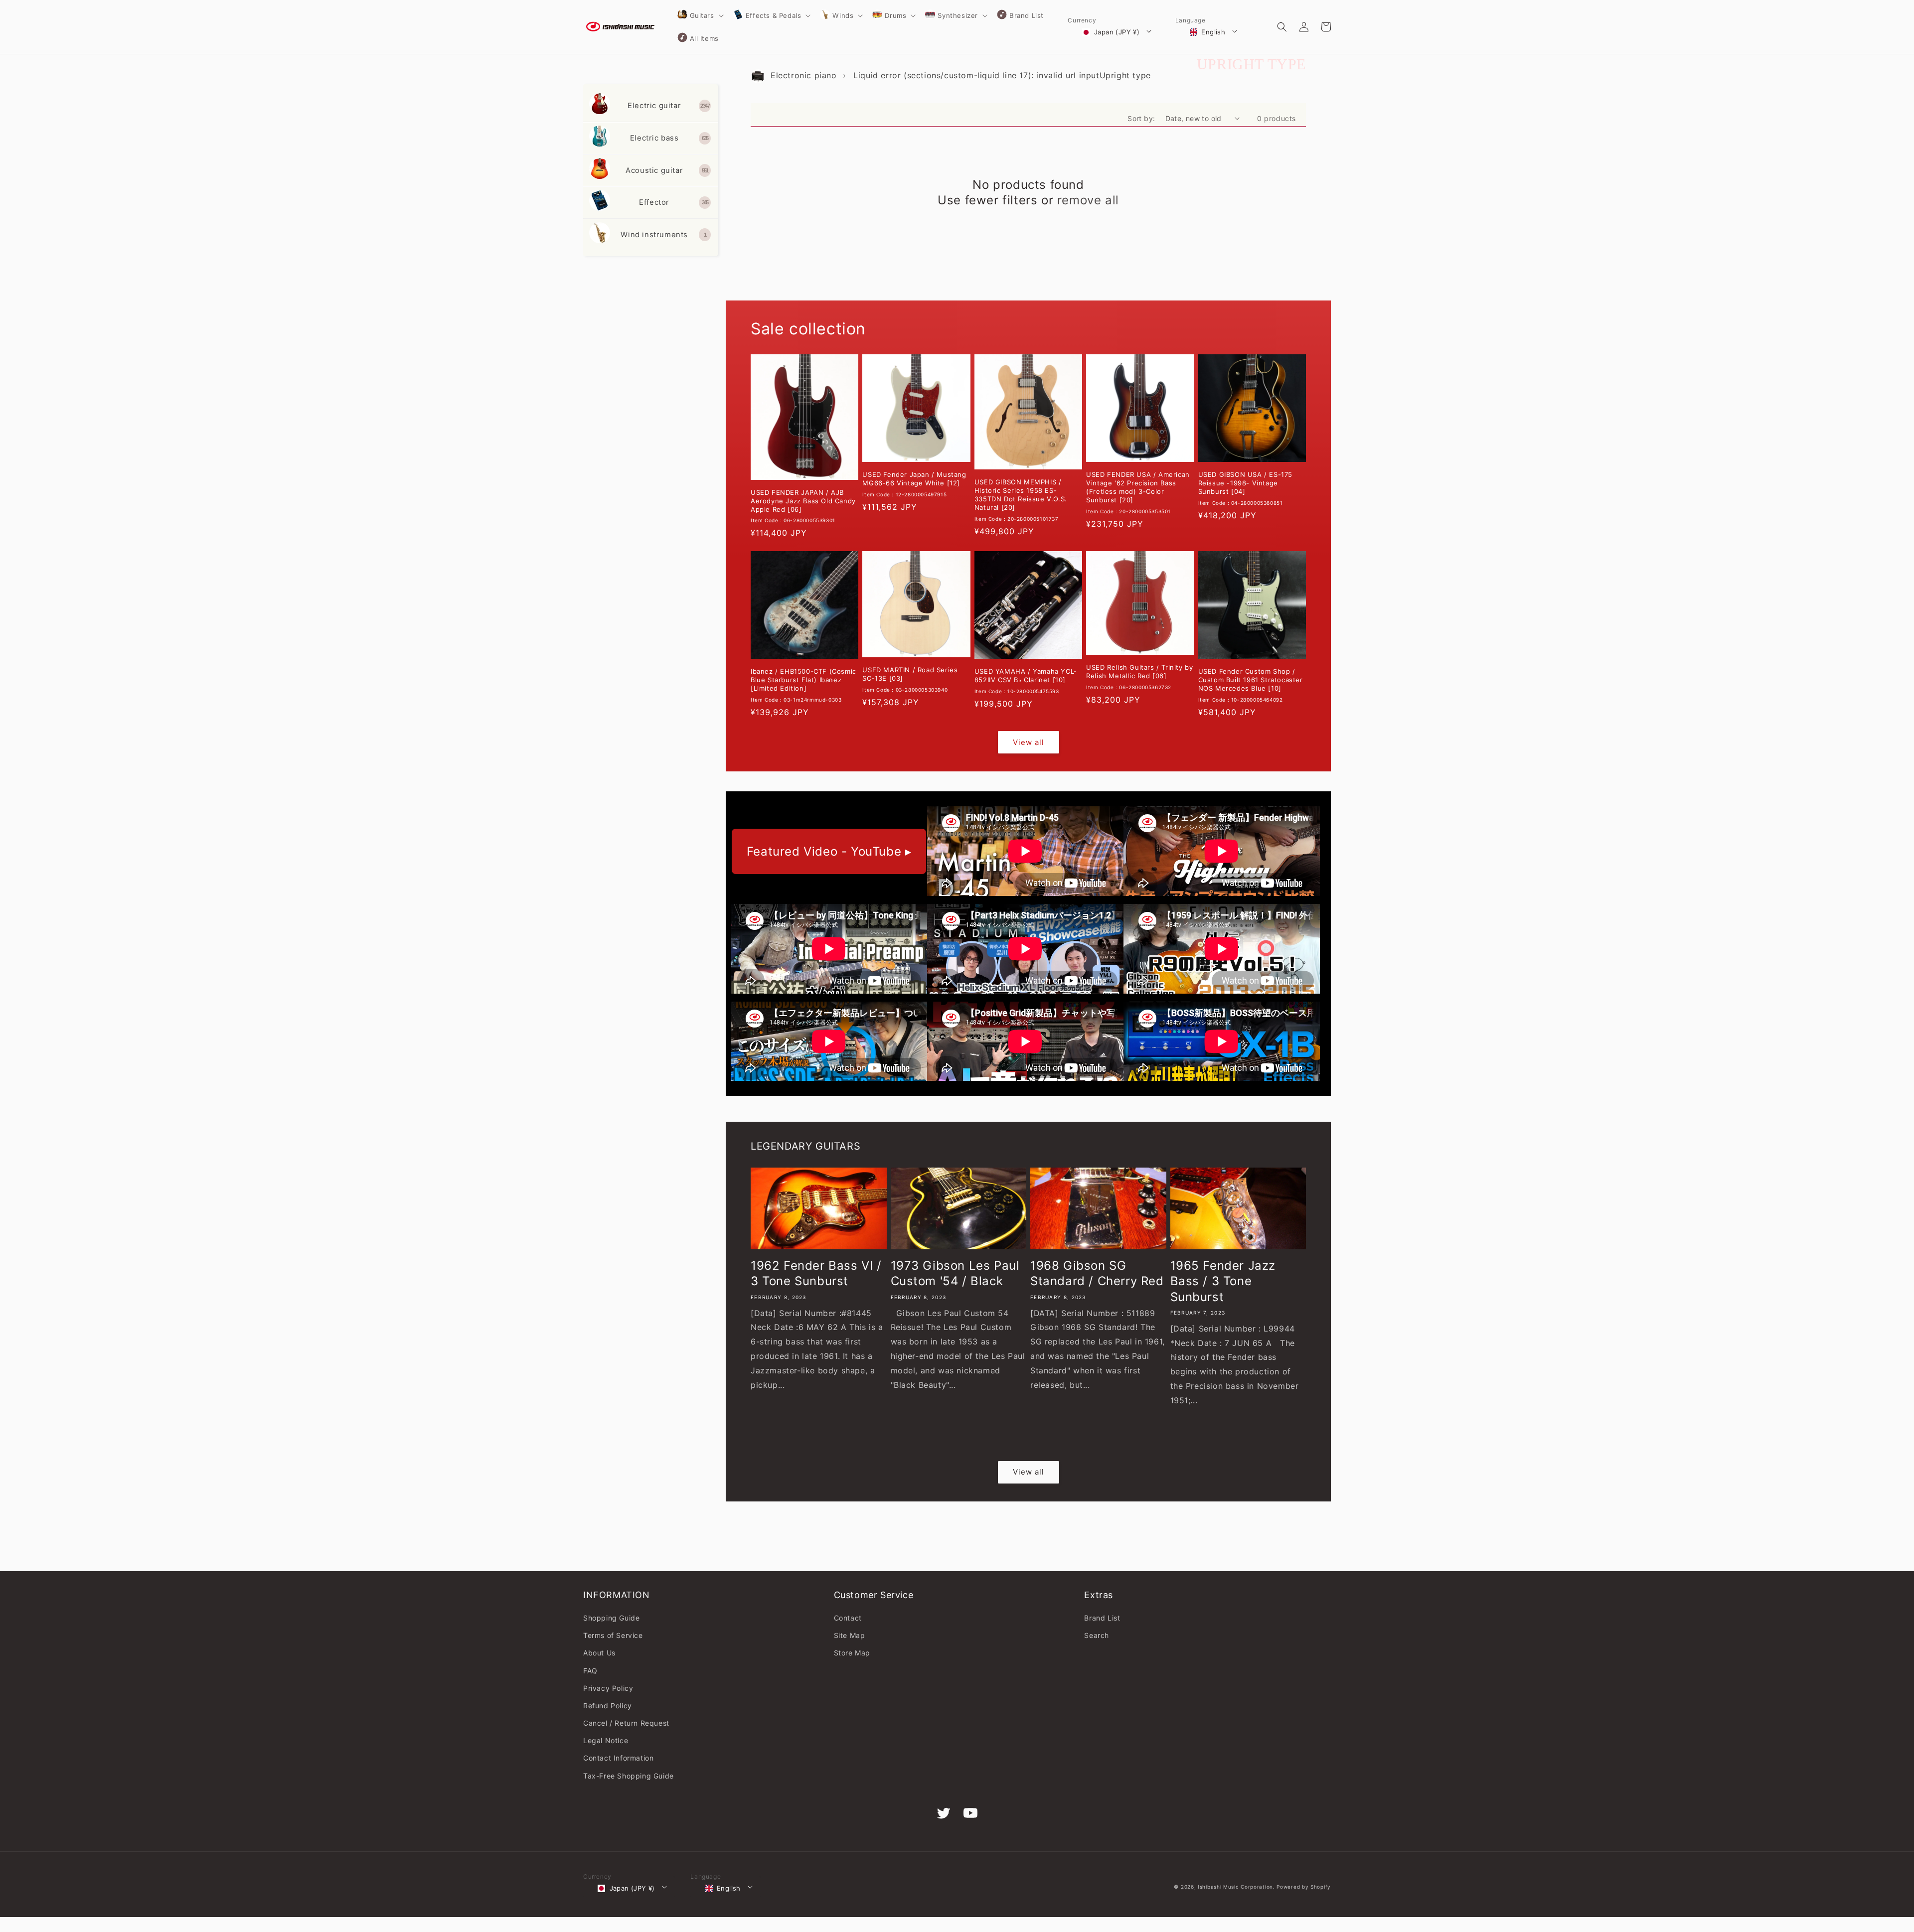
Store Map (852, 1653)
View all (1029, 742)
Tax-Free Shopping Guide (629, 1776)
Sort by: (1141, 118)
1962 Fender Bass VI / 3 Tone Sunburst (816, 1273)
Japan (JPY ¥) (1117, 32)
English (1213, 32)
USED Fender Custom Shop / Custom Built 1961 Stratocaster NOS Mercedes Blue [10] (1251, 680)
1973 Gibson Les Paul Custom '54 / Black (955, 1273)
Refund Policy (608, 1706)
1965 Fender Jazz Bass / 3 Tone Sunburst (1223, 1281)
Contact (848, 1618)
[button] (700, 15)
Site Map (850, 1635)
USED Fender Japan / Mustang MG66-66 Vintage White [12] (914, 479)
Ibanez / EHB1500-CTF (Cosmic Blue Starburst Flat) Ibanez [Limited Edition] (803, 680)
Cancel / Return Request (626, 1723)
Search (1097, 1635)
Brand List (1102, 1618)
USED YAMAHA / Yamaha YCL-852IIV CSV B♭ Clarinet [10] (1026, 675)
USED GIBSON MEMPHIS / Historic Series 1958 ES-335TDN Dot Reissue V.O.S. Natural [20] (1021, 495)
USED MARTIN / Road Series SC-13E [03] (910, 674)
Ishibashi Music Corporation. (1237, 1887)
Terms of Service (613, 1635)
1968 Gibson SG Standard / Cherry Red (1097, 1273)
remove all (1088, 200)
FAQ (590, 1671)
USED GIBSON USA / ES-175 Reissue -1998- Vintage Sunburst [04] (1245, 483)
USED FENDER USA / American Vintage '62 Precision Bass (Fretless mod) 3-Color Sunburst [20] (1138, 487)
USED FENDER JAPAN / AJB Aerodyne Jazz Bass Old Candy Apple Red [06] (803, 501)
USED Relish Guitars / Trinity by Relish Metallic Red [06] (1139, 671)
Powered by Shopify (1304, 1887)
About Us (599, 1653)
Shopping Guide (611, 1618)
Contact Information (618, 1758)
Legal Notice (606, 1740)
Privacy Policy (608, 1688)
